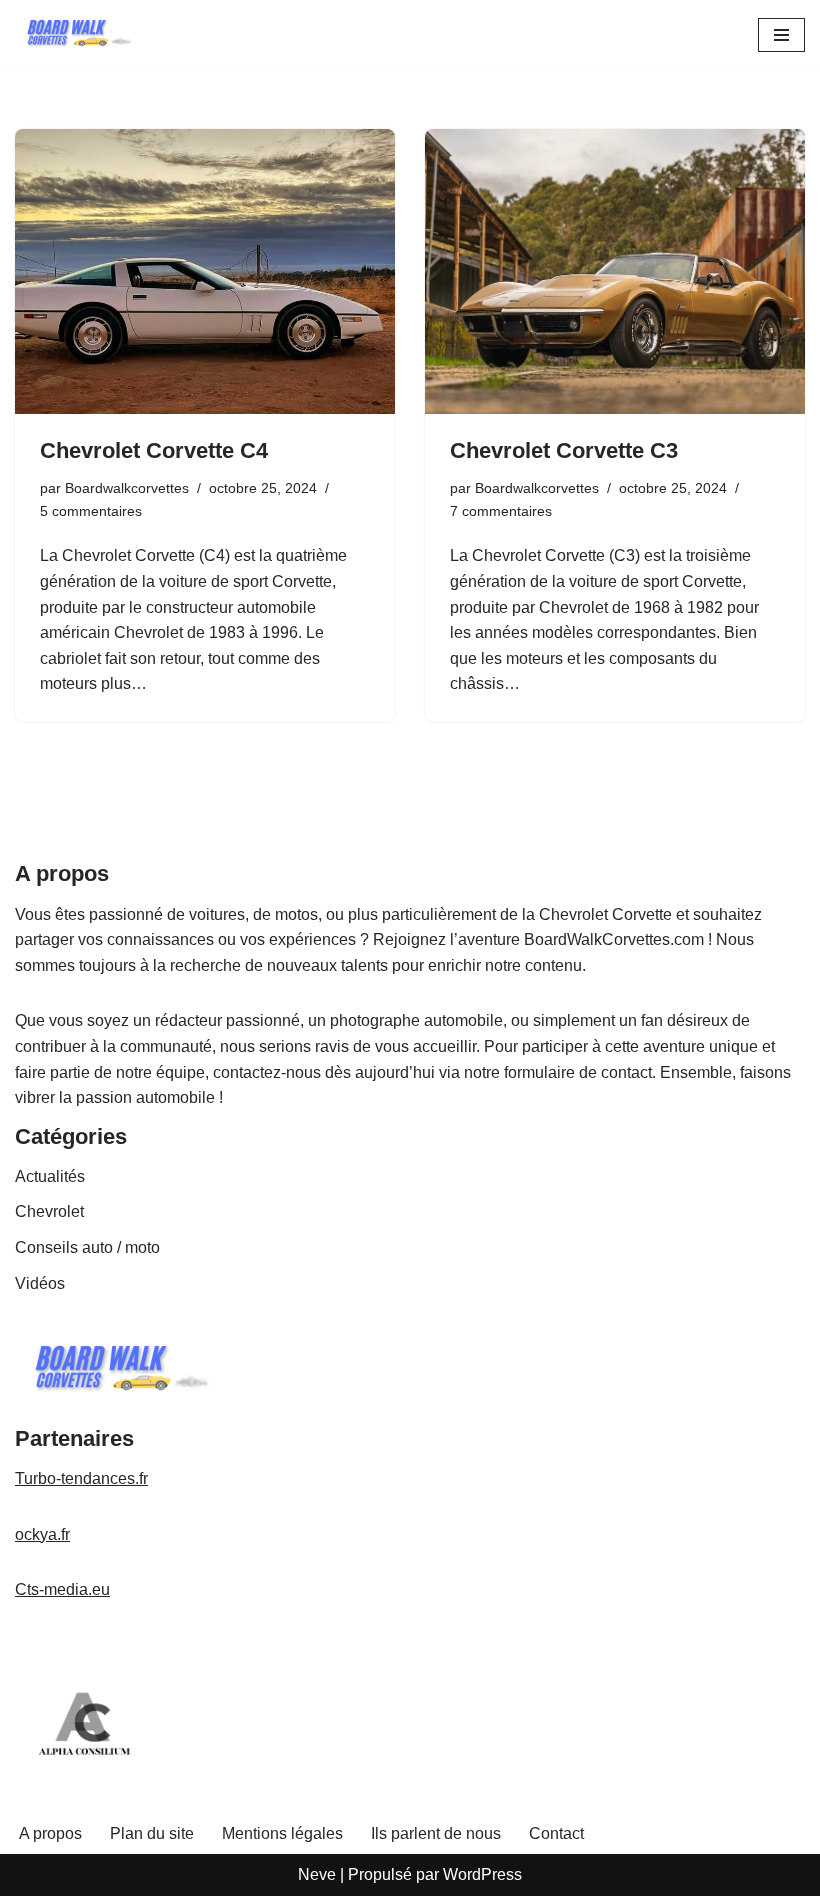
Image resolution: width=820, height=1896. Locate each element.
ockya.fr (42, 1534)
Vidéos (40, 1283)
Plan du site (152, 1833)
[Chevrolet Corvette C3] (615, 271)
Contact (556, 1833)
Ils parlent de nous (436, 1833)
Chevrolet (49, 1211)
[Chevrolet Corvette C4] (205, 271)
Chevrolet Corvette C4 (154, 450)
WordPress (482, 1874)
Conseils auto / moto (87, 1247)
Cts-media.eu (62, 1589)
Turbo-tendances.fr (81, 1478)
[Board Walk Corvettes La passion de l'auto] (75, 34)
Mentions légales (282, 1833)
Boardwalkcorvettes (127, 488)
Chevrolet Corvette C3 (564, 450)
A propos (50, 1833)
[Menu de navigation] (781, 35)
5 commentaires (91, 511)
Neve (317, 1874)
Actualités (50, 1176)
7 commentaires (501, 511)
